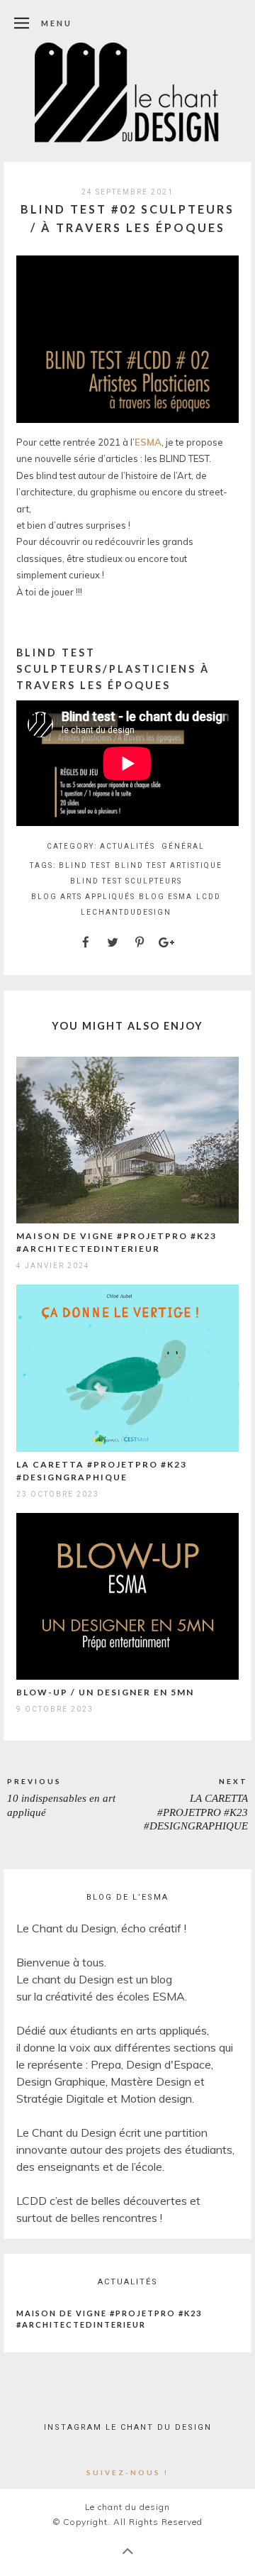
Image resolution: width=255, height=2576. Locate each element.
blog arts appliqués (83, 897)
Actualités (127, 846)
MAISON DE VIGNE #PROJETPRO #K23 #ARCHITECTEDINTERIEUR (109, 2319)
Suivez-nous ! (127, 2472)
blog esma (166, 897)
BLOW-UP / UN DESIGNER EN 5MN (105, 1692)
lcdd (209, 897)
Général (183, 846)
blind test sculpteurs (126, 881)
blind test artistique (169, 865)
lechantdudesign (126, 912)
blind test (85, 865)
